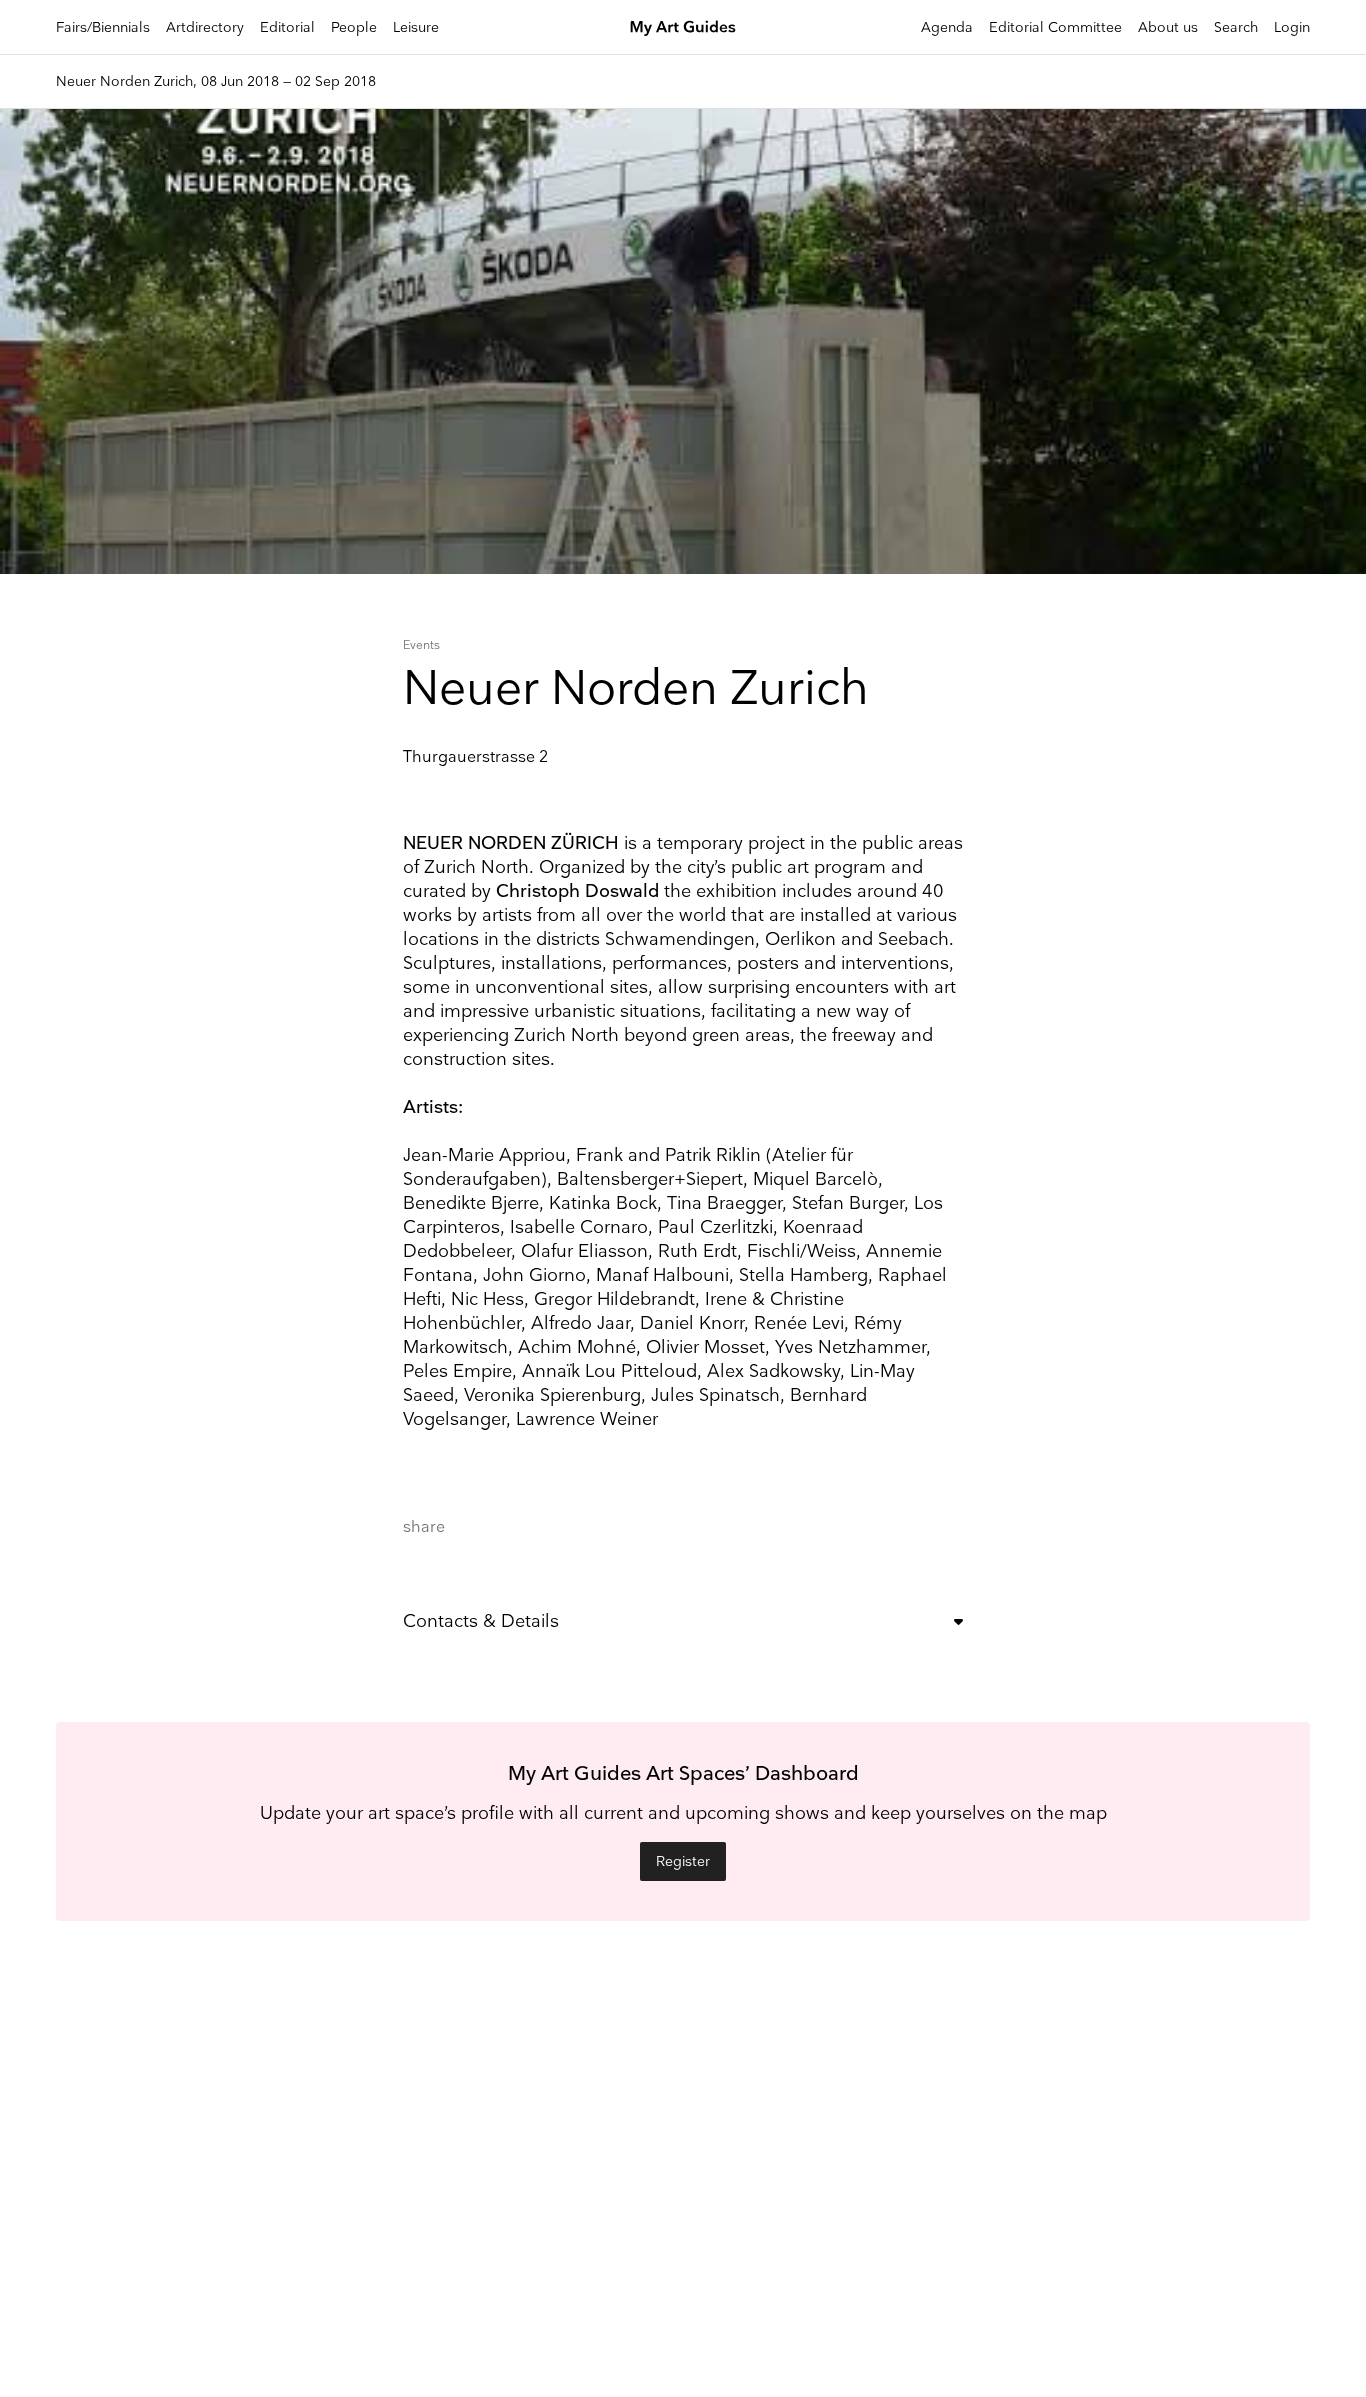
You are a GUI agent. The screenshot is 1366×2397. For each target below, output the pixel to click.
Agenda (947, 27)
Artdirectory (205, 27)
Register (683, 1861)
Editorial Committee (1055, 27)
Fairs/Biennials (103, 27)
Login (1292, 27)
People (354, 27)
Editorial (287, 27)
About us (1168, 27)
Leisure (416, 27)
